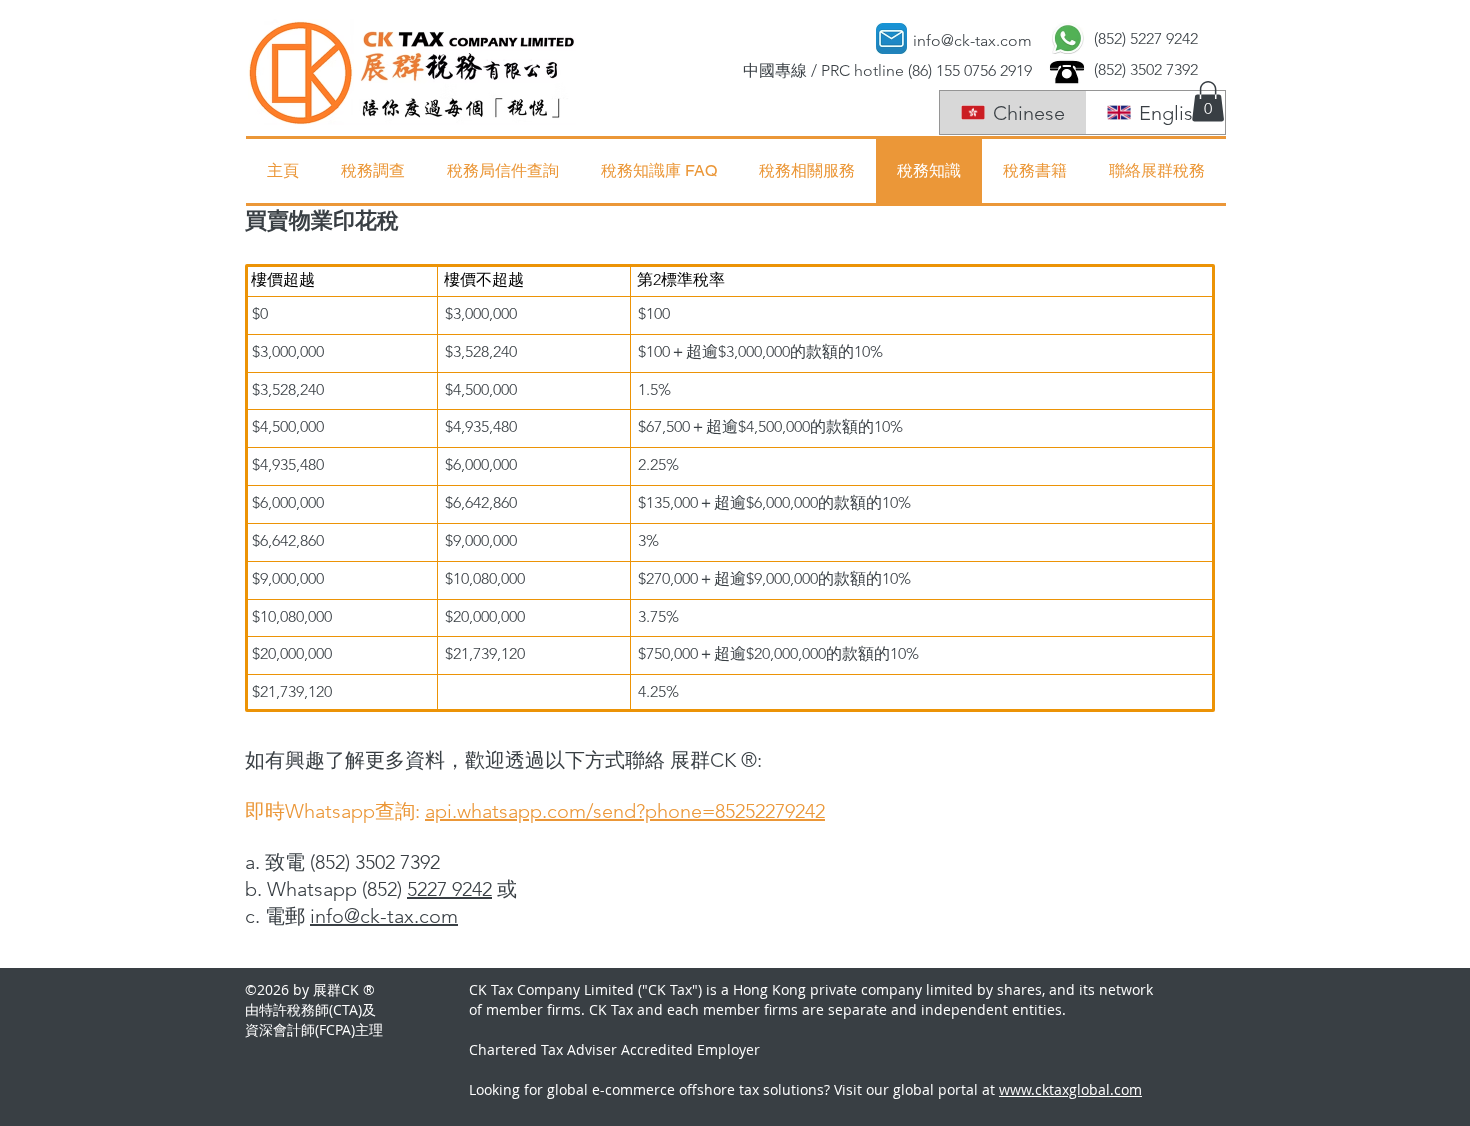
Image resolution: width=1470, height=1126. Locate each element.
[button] (1208, 101)
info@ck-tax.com (384, 916)
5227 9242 (449, 889)
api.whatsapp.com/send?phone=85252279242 (625, 811)
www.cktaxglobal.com (1070, 1089)
